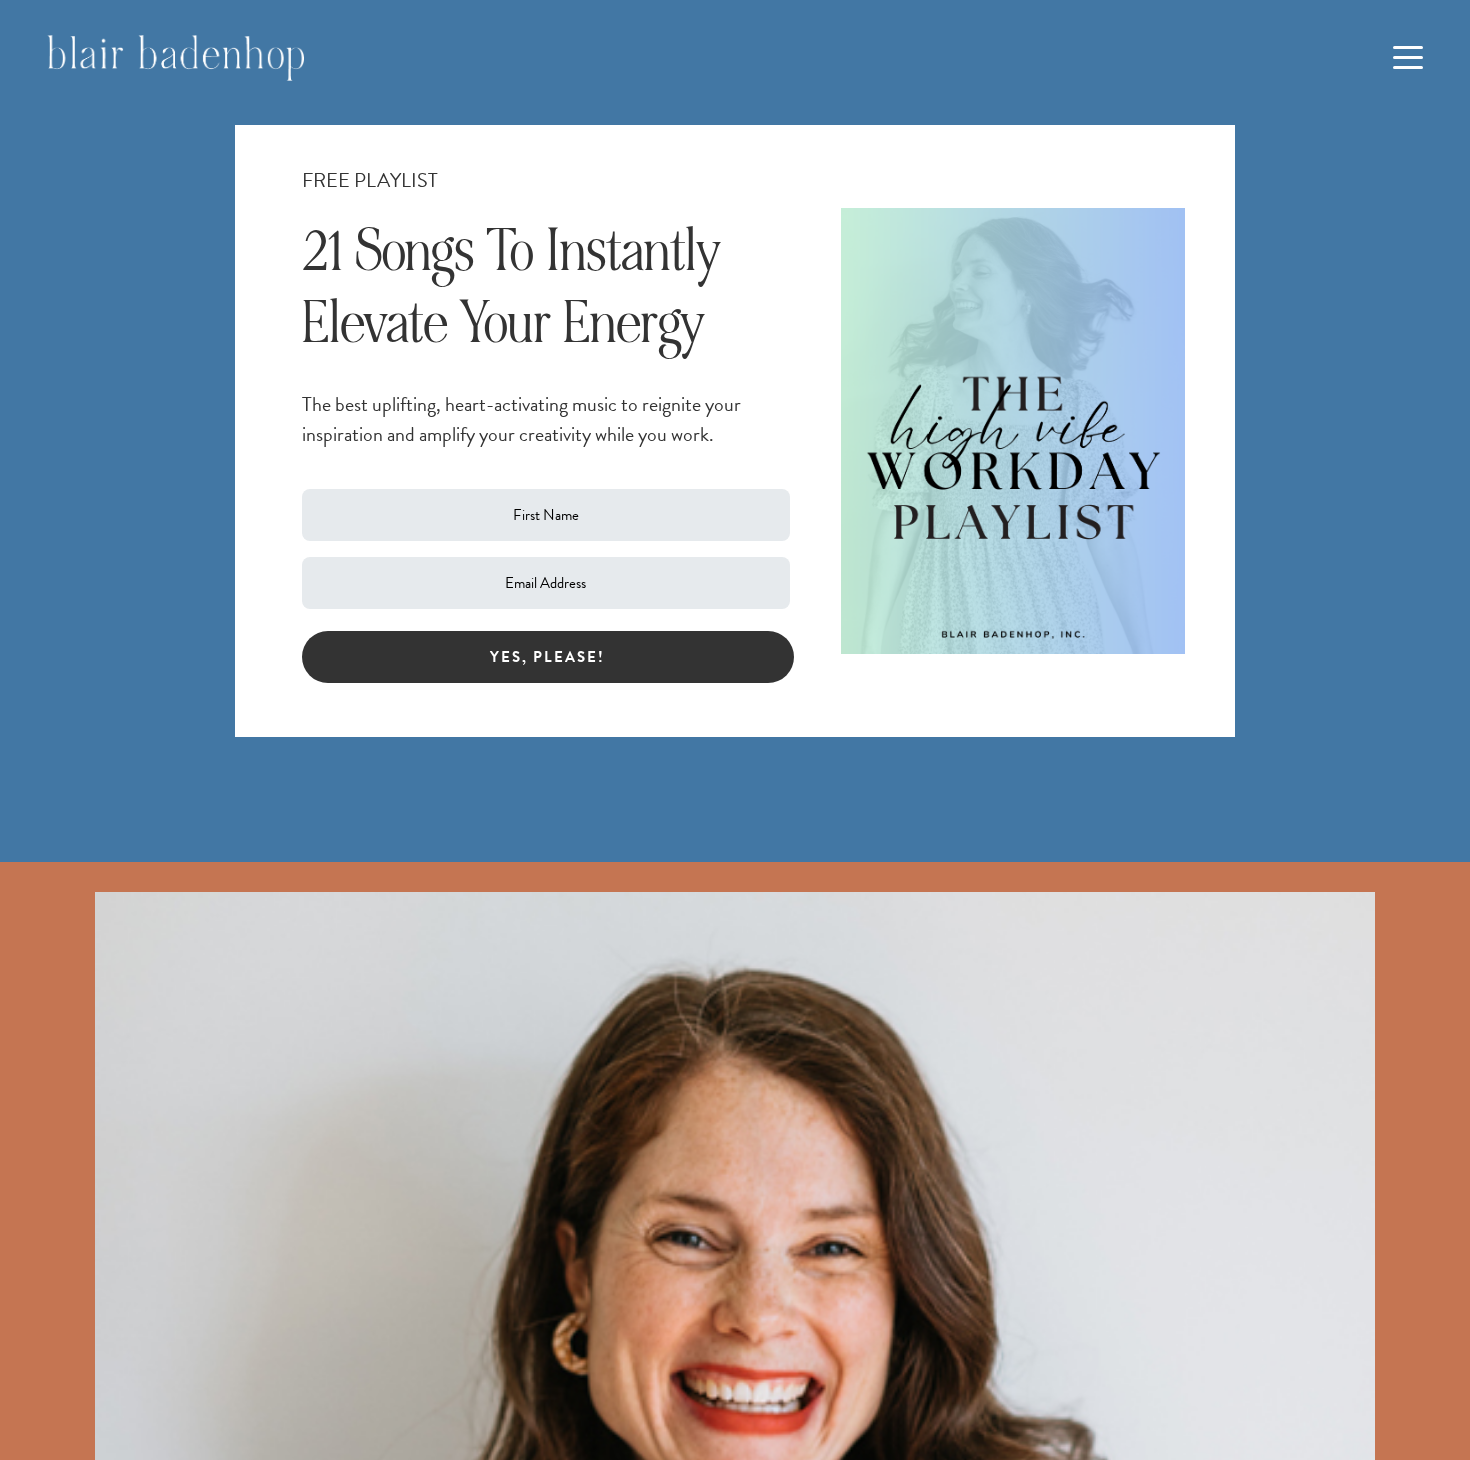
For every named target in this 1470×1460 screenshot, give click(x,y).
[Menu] (1408, 58)
